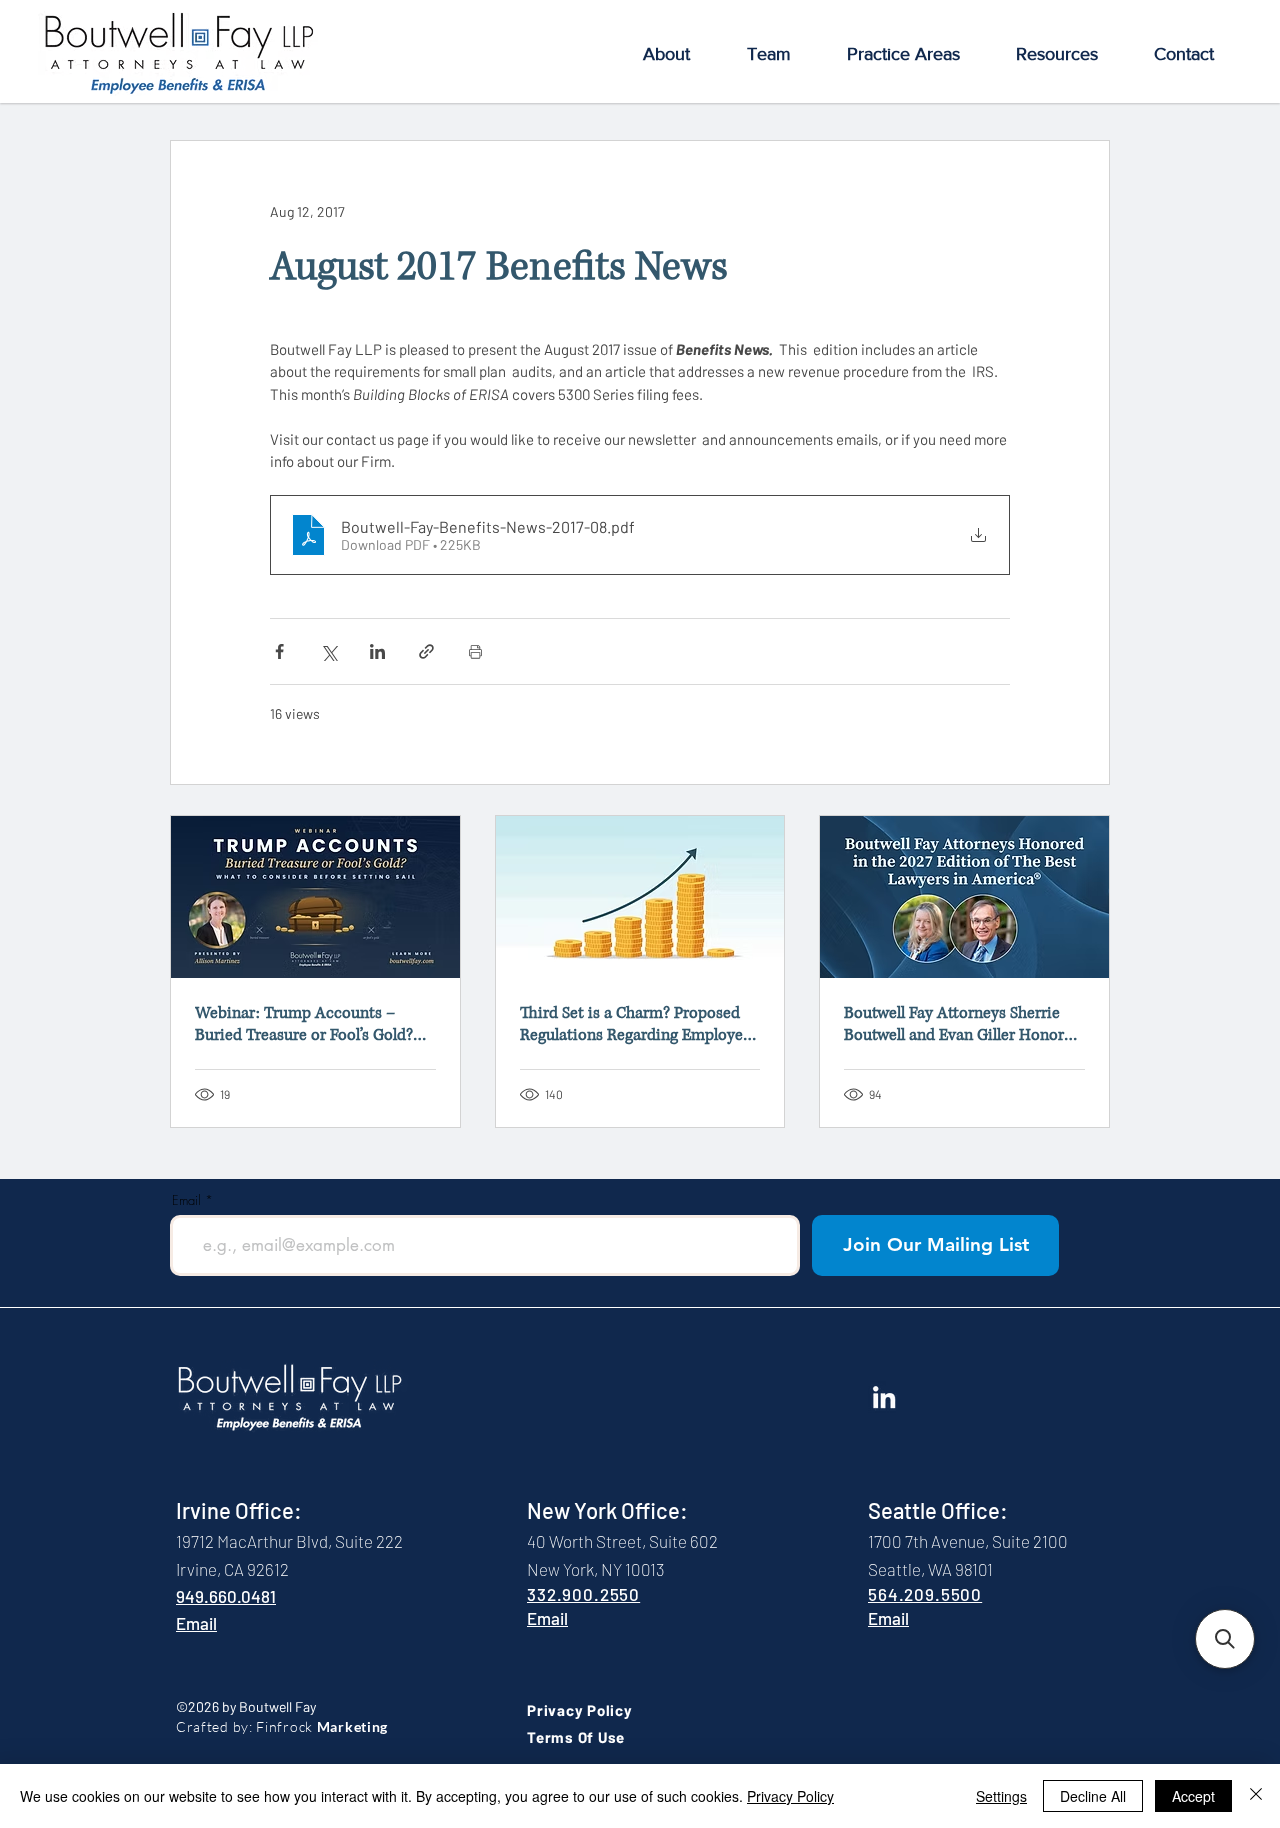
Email (186, 1200)
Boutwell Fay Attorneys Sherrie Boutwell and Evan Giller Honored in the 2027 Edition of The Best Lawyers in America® (962, 1024)
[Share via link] (426, 651)
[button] (666, 54)
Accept (1193, 1796)
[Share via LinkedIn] (377, 651)
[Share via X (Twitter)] (328, 651)
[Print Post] (475, 651)
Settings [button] (1001, 1796)
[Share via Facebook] (279, 651)
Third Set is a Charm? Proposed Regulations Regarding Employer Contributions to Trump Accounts (640, 1024)
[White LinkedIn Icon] (884, 1397)
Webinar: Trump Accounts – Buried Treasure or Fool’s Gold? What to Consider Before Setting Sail (309, 1024)
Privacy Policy (790, 1796)
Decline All (1093, 1796)
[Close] (1256, 1796)
